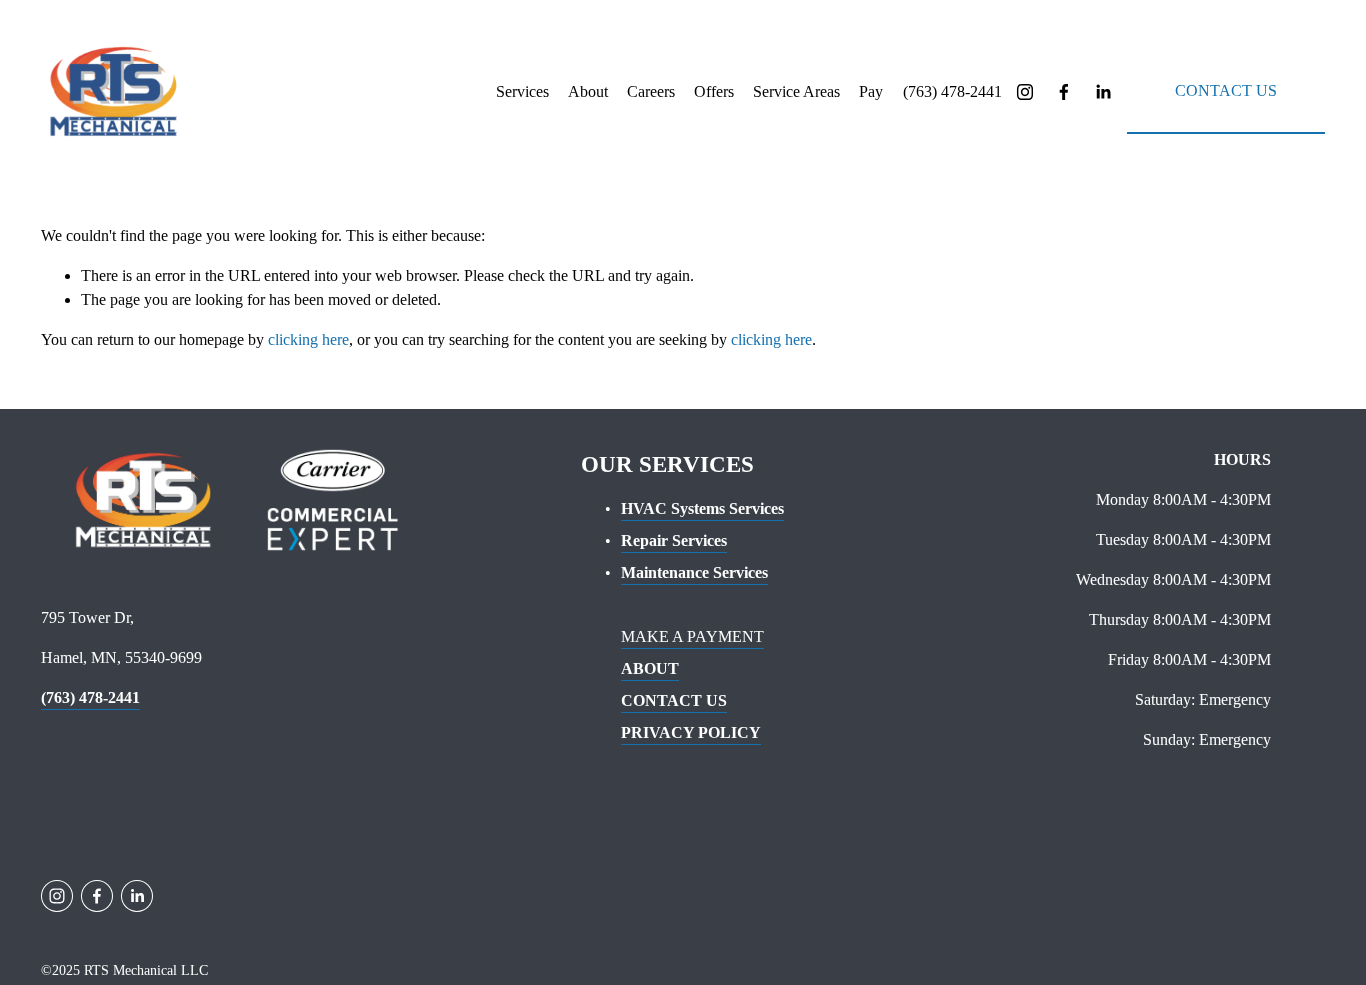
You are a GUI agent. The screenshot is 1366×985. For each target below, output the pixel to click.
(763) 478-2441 (952, 91)
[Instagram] (1025, 92)
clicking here (308, 339)
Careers (651, 91)
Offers (714, 91)
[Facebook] (1064, 92)
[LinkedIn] (1103, 92)
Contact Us (1226, 90)
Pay (871, 91)
